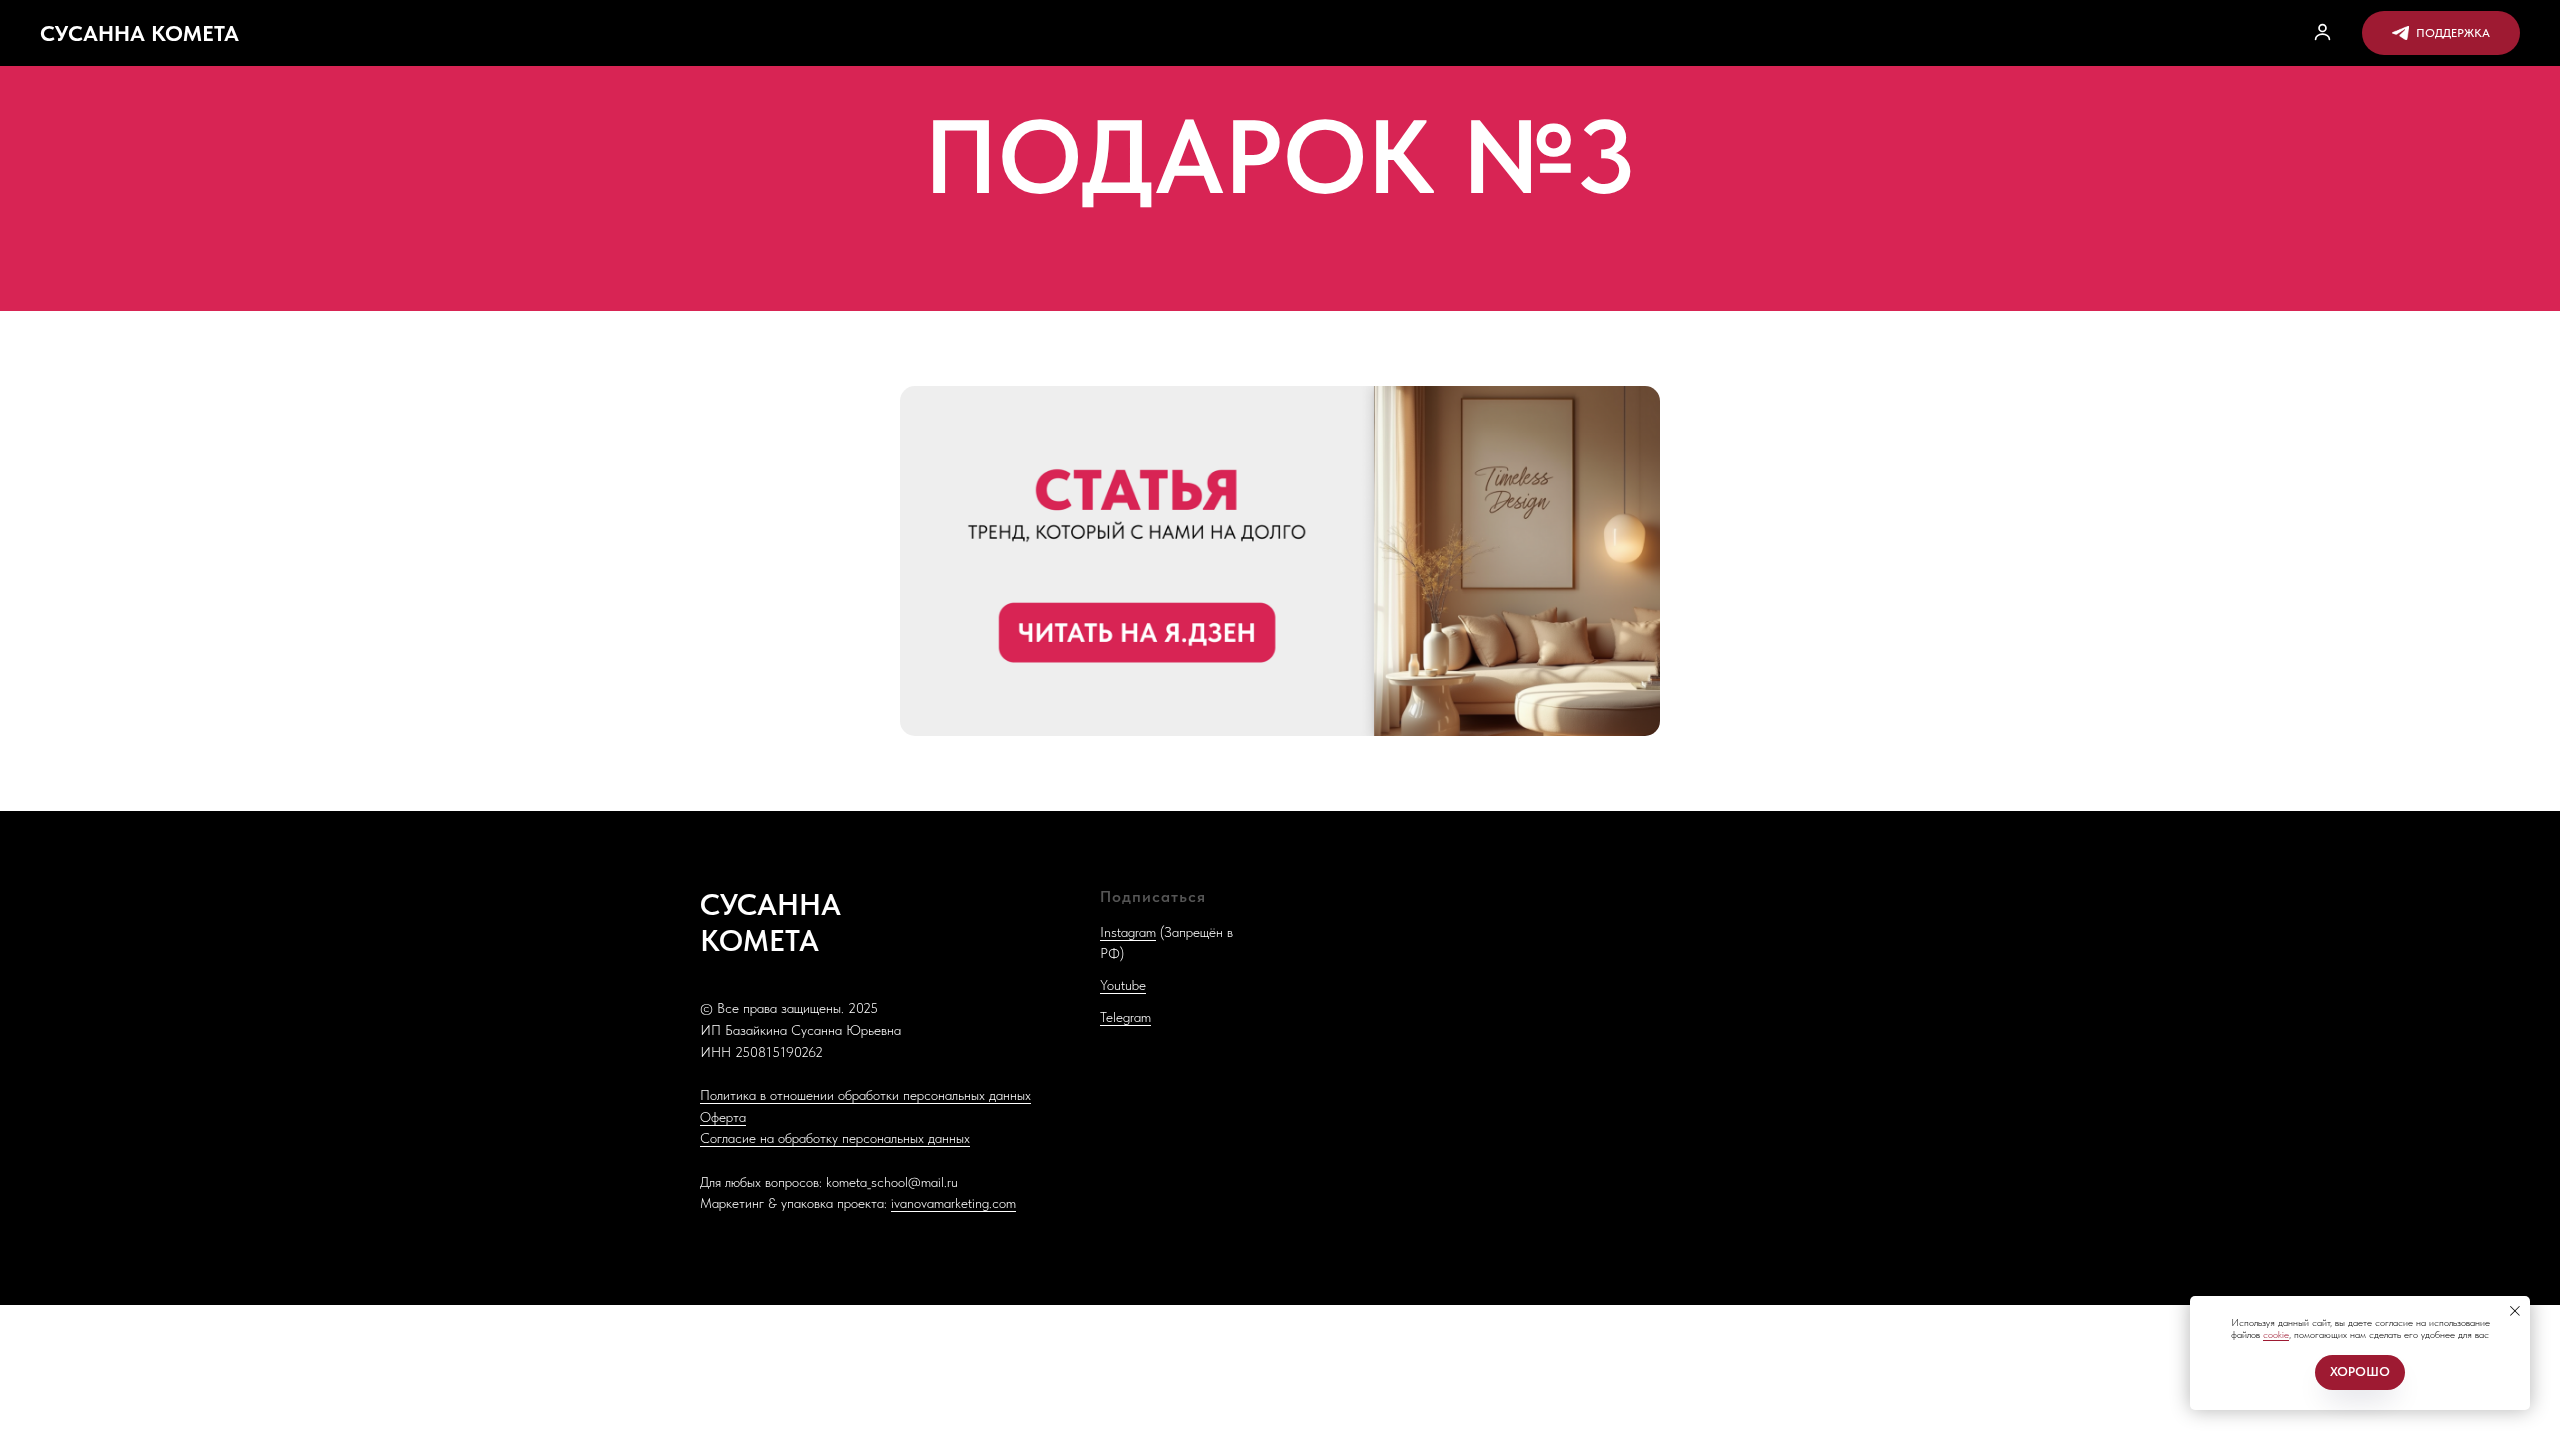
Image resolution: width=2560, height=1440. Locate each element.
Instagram (1128, 932)
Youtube (1123, 985)
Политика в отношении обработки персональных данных (865, 1095)
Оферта (723, 1117)
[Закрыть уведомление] (2515, 1311)
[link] (2322, 31)
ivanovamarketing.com (953, 1203)
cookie (2276, 1334)
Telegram (1125, 1017)
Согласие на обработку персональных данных (835, 1138)
